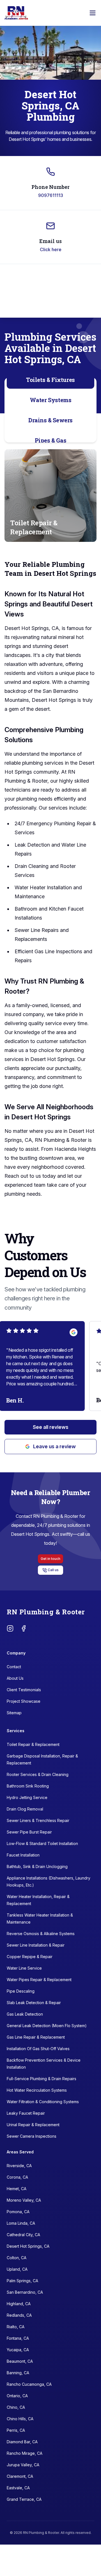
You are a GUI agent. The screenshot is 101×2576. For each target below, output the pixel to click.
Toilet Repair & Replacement (33, 1744)
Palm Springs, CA (22, 2281)
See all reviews (51, 1427)
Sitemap (14, 1713)
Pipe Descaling (21, 1991)
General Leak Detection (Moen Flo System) (47, 2026)
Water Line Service (24, 1968)
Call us (53, 1570)
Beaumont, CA (20, 2361)
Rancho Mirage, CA (25, 2453)
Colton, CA (17, 2258)
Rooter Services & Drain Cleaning (38, 1774)
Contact (14, 1667)
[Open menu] (93, 13)
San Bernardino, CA (25, 2292)
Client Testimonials (24, 1690)
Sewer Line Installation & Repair (36, 1945)
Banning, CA (18, 2373)
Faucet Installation (23, 1855)
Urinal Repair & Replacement (33, 2125)
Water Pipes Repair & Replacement (39, 1980)
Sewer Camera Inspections (32, 2136)
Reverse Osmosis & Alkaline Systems (41, 1934)
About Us (15, 1678)
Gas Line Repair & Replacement (36, 2037)
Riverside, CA (19, 2166)
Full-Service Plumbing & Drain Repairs (42, 2079)
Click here (51, 249)
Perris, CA (16, 2430)
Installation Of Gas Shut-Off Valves (38, 2049)
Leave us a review (54, 1446)
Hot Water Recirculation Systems (37, 2090)
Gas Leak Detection (25, 2014)
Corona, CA (17, 2177)
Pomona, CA (18, 2212)
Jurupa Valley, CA (23, 2465)
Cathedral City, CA (23, 2235)
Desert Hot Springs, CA (28, 2246)
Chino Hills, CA (20, 2419)
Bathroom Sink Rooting (28, 1786)
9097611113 (51, 195)
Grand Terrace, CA (24, 2499)
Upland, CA (17, 2269)
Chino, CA (16, 2407)
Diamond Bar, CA (22, 2442)
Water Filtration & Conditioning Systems (43, 2102)
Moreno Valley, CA (24, 2200)
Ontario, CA (17, 2396)
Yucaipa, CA (18, 2350)
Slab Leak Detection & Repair (34, 2003)
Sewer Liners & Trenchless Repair (38, 1820)
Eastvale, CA (18, 2488)
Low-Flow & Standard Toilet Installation (42, 1843)
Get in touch (50, 1559)
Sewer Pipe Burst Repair (29, 1832)
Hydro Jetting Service (27, 1797)
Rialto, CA (16, 2327)
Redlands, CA (19, 2315)
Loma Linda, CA (21, 2223)
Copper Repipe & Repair (30, 1957)
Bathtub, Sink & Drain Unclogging (37, 1866)
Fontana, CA (18, 2338)
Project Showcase (24, 1701)
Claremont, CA (20, 2476)
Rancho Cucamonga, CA (29, 2384)
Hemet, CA (17, 2189)
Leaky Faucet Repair (26, 2113)
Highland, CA (19, 2304)
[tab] (50, 380)
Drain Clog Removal (25, 1809)
